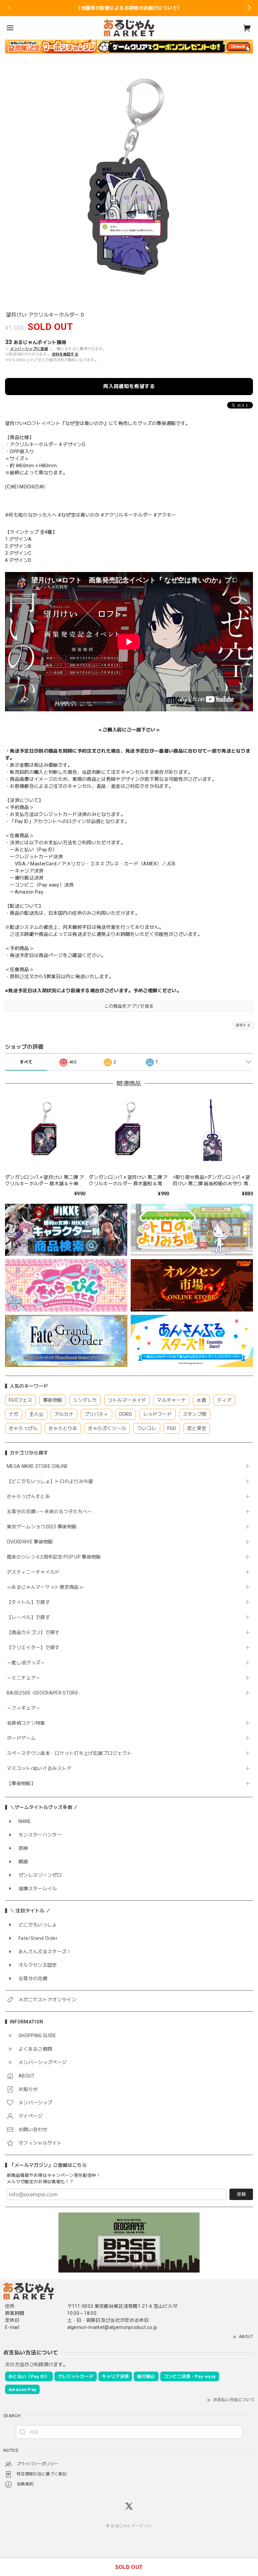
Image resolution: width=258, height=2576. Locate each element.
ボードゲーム (21, 1738)
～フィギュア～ (24, 1708)
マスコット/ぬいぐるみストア (39, 1768)
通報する (243, 1025)
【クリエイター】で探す (33, 1648)
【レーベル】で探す (28, 1617)
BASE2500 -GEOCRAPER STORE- (43, 1693)
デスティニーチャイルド (33, 1572)
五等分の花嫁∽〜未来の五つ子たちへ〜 (52, 1512)
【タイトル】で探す (28, 1602)
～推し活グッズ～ (26, 1663)
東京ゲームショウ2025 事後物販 (44, 1527)
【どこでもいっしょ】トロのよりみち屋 (52, 1481)
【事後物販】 (21, 1783)
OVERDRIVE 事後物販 (30, 1542)
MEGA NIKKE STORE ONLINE (37, 1466)
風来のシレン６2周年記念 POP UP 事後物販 (54, 1557)
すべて (26, 1062)
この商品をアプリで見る (129, 1006)
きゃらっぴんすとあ (28, 1496)
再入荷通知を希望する (129, 386)
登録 (241, 2194)
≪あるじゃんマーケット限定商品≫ (45, 1587)
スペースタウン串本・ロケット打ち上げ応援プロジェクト (69, 1753)
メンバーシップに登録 (29, 349)
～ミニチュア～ (24, 1678)
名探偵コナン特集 (26, 1723)
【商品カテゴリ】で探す (33, 1632)
